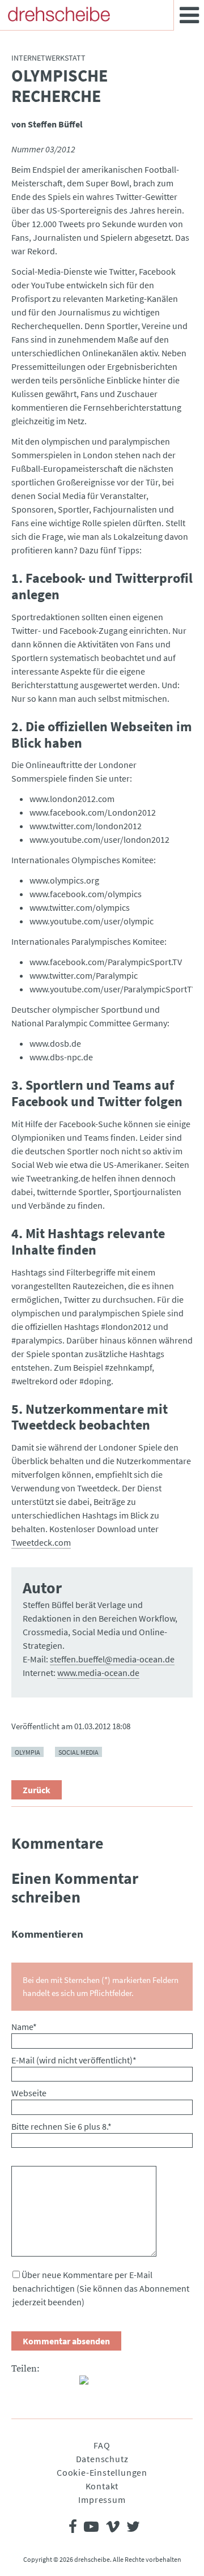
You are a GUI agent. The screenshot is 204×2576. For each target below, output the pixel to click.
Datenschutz (102, 2459)
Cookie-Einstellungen (102, 2472)
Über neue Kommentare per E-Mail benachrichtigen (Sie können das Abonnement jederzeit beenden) (101, 2288)
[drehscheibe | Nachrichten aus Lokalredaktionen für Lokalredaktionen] (59, 14)
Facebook (20, 2385)
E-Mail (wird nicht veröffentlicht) (74, 2060)
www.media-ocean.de (98, 1673)
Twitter (43, 2385)
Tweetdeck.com (41, 1542)
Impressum (102, 2500)
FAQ (102, 2445)
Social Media (78, 1752)
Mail (66, 2385)
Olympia (27, 1752)
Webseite (29, 2093)
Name (24, 2027)
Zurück (37, 1790)
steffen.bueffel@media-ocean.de (112, 1659)
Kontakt (102, 2486)
